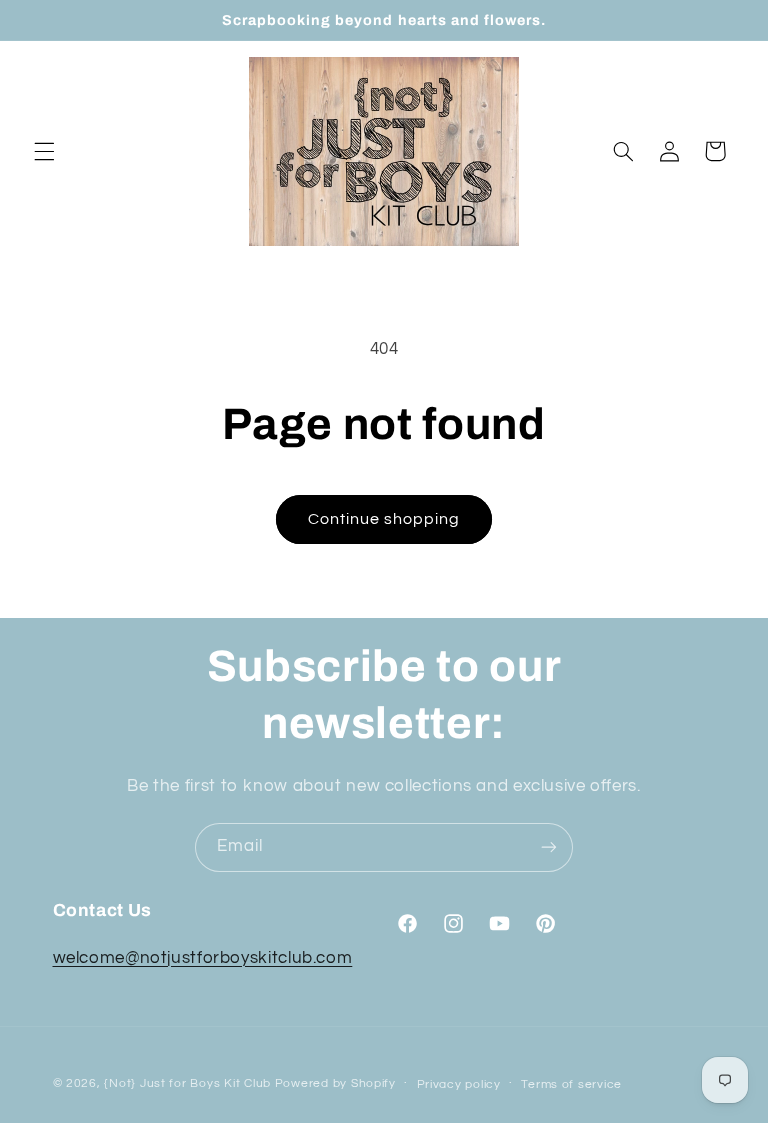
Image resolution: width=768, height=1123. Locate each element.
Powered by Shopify (335, 1083)
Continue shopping (384, 519)
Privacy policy (459, 1084)
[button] (44, 151)
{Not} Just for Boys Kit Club (187, 1083)
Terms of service (571, 1084)
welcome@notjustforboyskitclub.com (203, 958)
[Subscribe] (549, 847)
